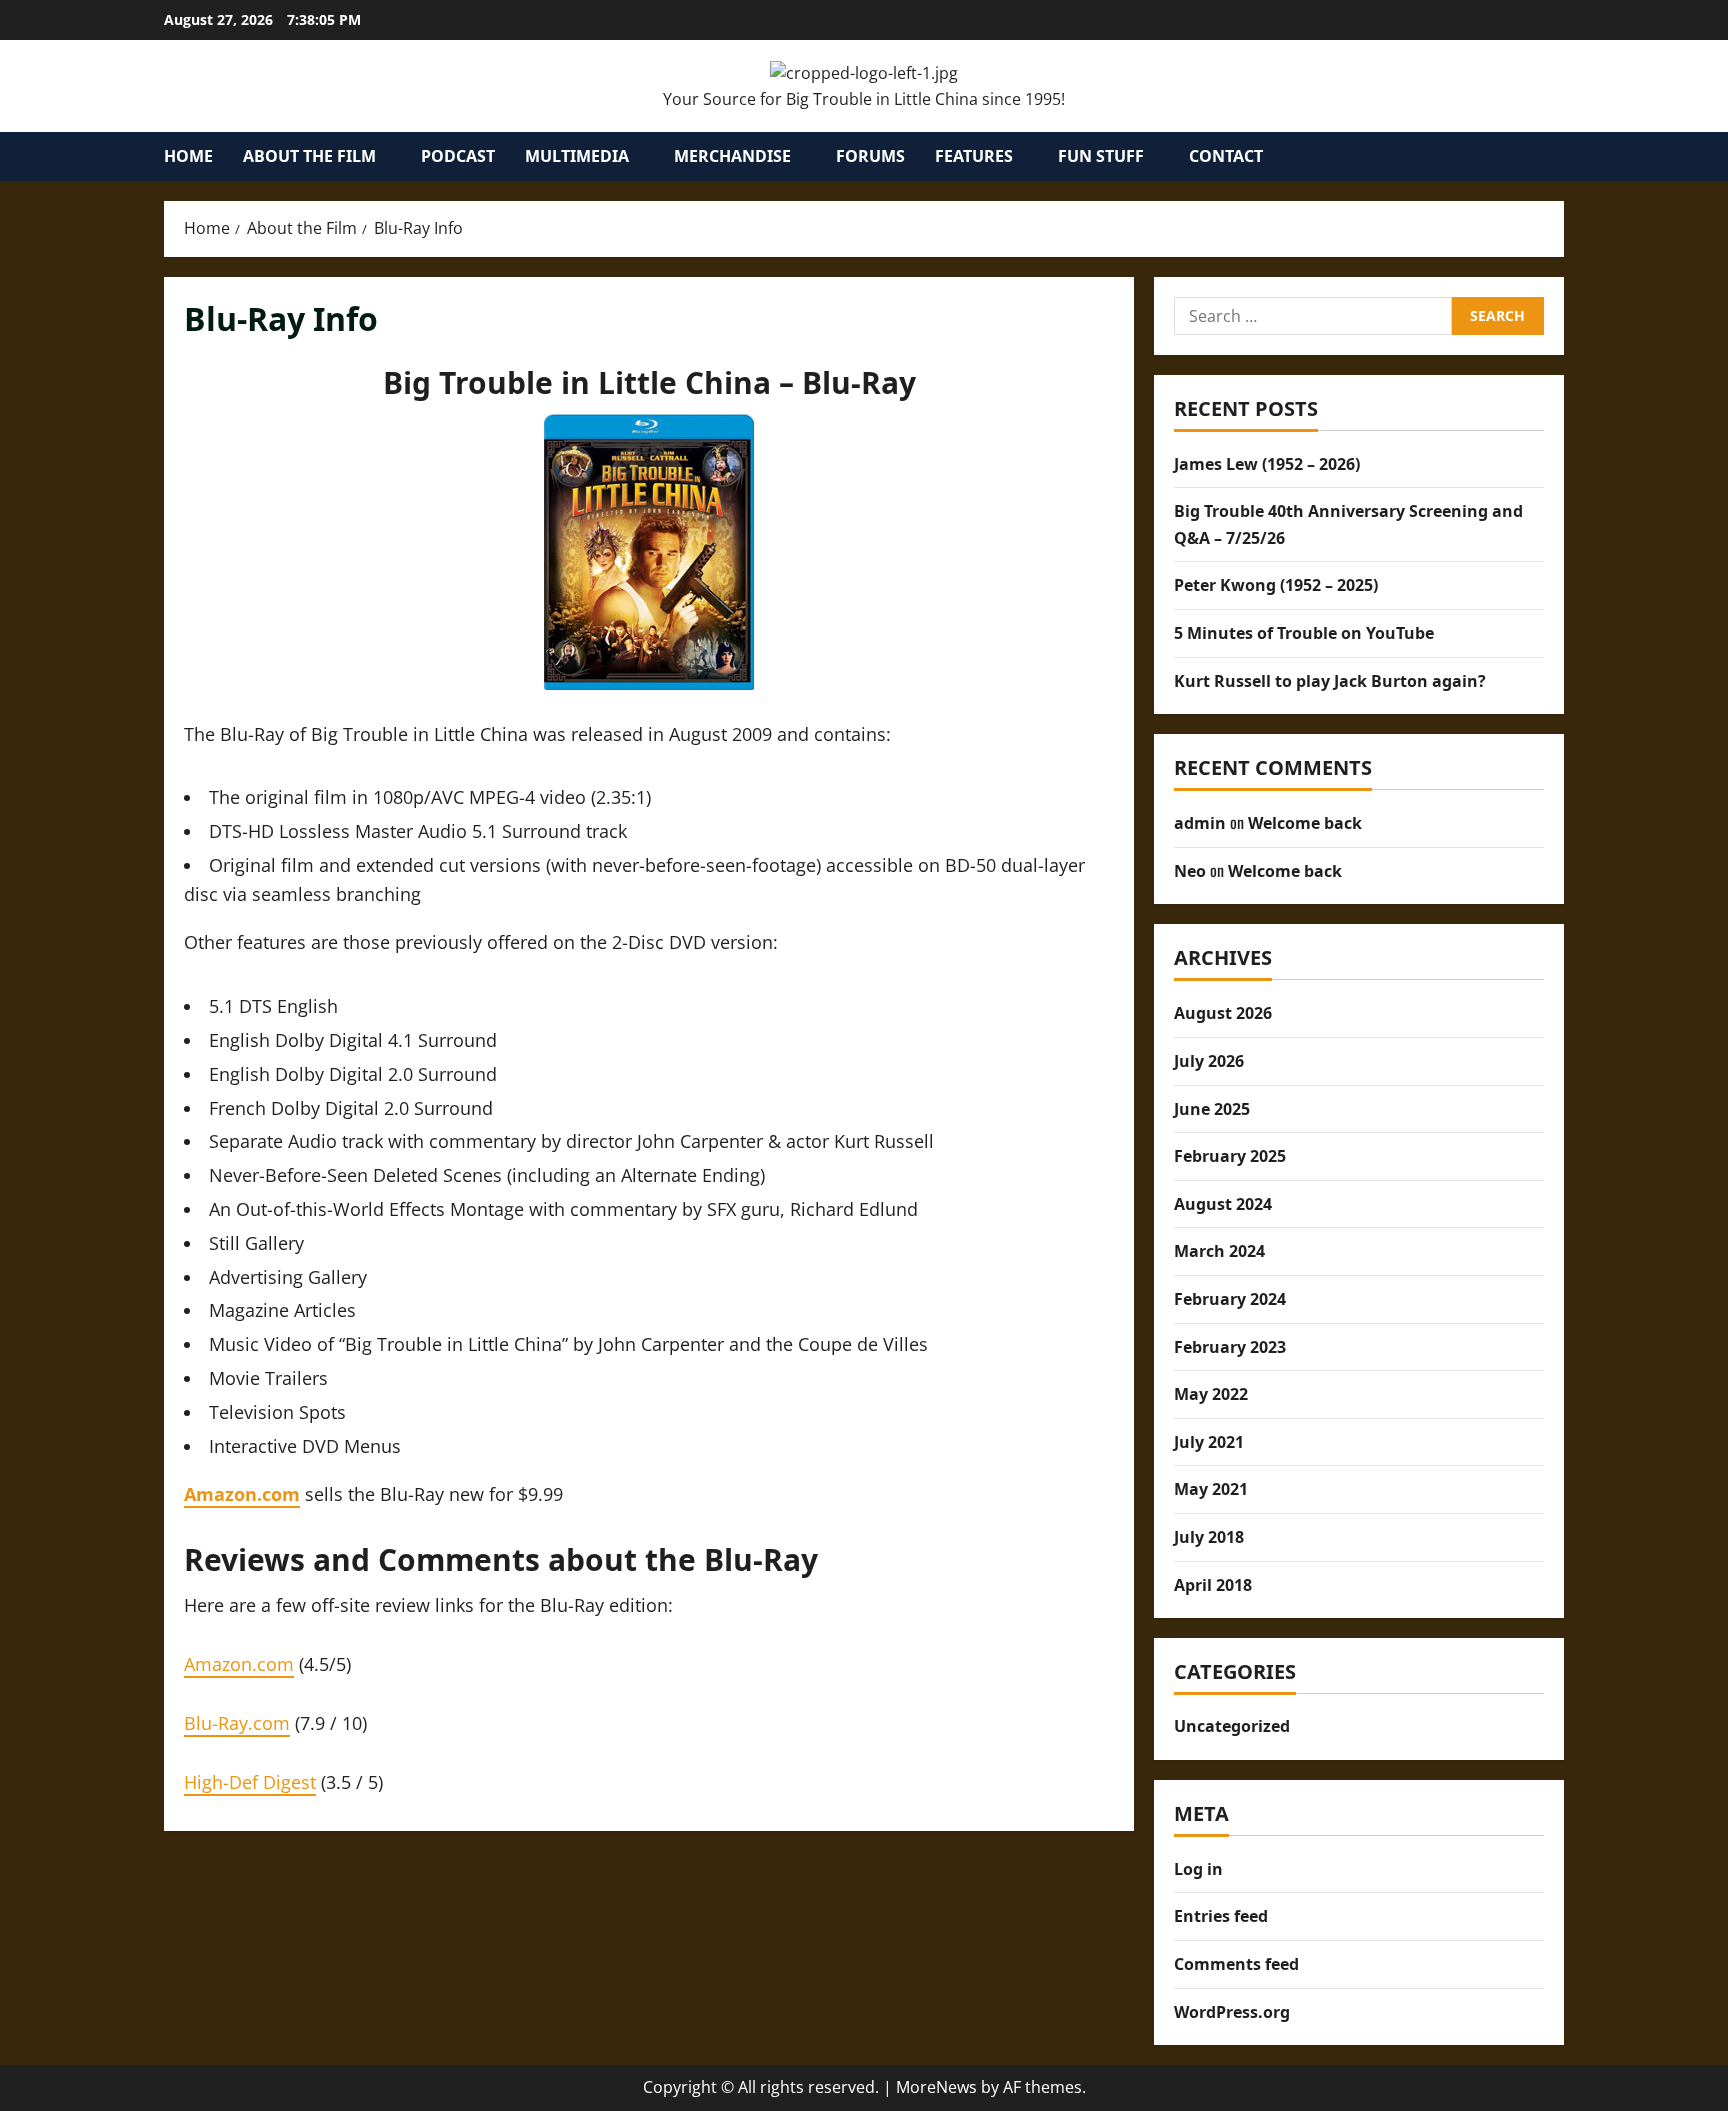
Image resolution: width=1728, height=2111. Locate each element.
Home (188, 156)
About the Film (309, 156)
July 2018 (1209, 1537)
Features (974, 156)
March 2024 (1219, 1251)
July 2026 (1209, 1061)
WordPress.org (1232, 2012)
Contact (1226, 156)
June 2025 (1212, 1109)
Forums (870, 156)
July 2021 (1209, 1442)
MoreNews (936, 2087)
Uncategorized (1232, 1726)
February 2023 (1230, 1347)
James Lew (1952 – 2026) (1267, 464)
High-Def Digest (250, 1782)
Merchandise (732, 156)
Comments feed (1236, 1964)
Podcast (458, 156)
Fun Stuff (1101, 156)
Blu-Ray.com (237, 1723)
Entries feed (1221, 1916)
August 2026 (1223, 1013)
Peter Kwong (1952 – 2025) (1276, 585)
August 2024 (1223, 1204)
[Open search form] (1558, 156)
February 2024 (1230, 1299)
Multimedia (577, 156)
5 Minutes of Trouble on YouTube (1304, 633)
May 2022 (1211, 1394)
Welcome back (1305, 823)
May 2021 (1211, 1489)
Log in (1198, 1869)
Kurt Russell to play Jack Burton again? (1330, 681)
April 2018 (1213, 1585)
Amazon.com (239, 1664)
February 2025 (1230, 1156)
